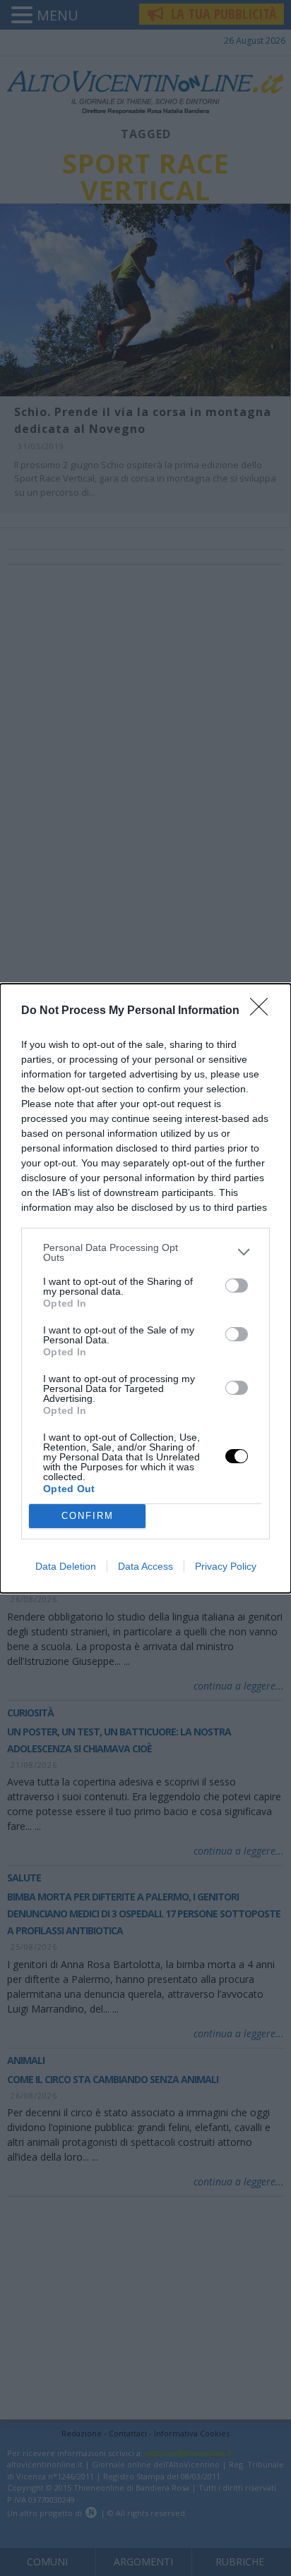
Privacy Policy (226, 1566)
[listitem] (145, 1252)
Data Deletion (66, 1566)
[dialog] (145, 1288)
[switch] (237, 1286)
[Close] (263, 1011)
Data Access (145, 1566)
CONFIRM (88, 1516)
